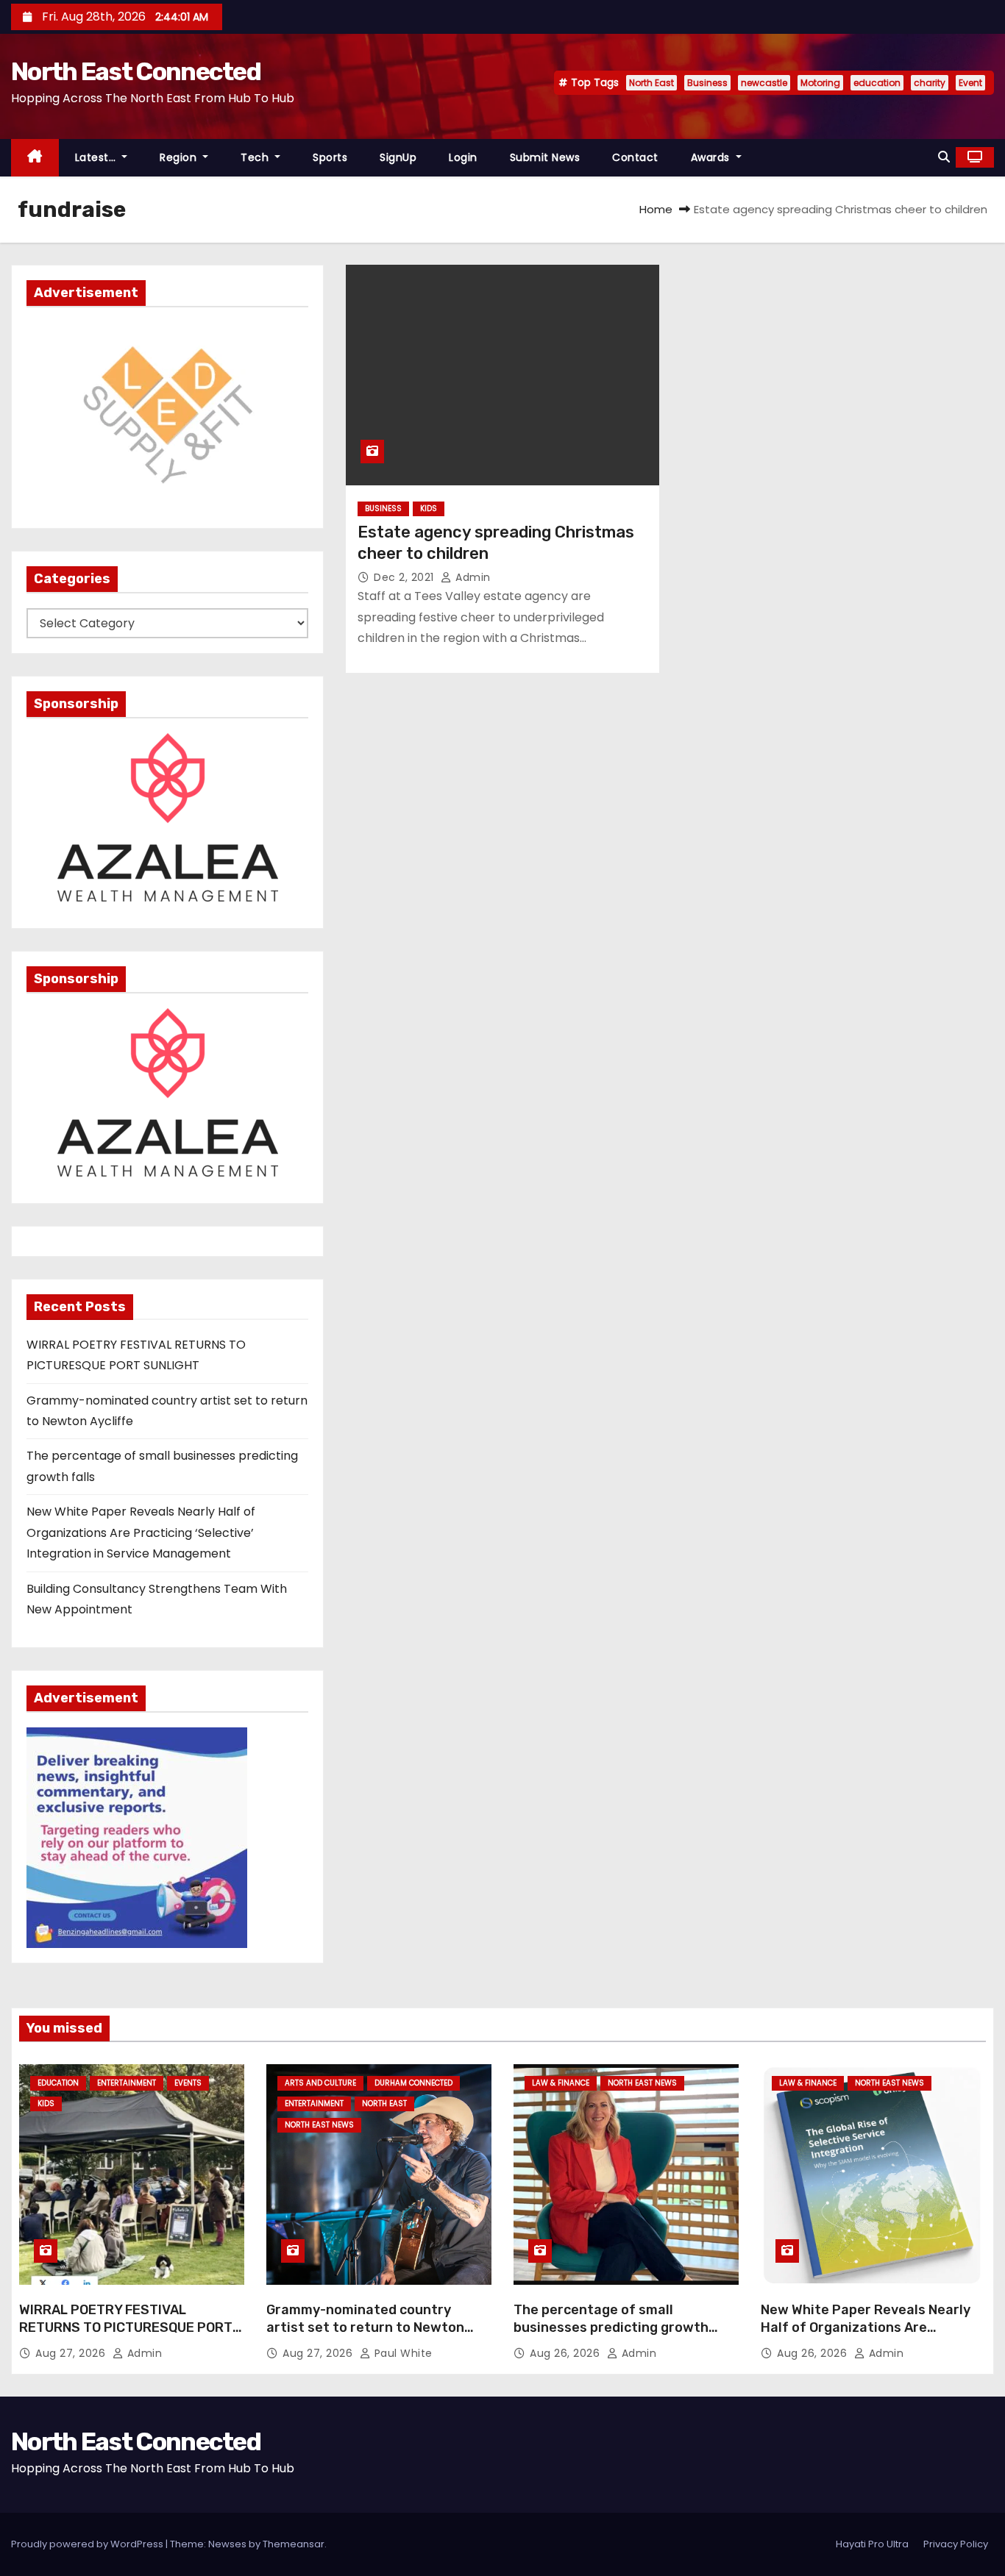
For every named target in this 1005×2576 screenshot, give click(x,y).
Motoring (820, 83)
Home (656, 209)
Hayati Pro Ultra (872, 2544)
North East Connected (136, 72)
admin (472, 577)
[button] (944, 157)
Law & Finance (561, 2083)
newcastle (764, 83)
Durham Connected (413, 2083)
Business (707, 83)
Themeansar (294, 2544)
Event (970, 83)
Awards (712, 157)
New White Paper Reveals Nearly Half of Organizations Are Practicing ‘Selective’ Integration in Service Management (141, 1533)
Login (463, 157)
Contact (635, 157)
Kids (429, 509)
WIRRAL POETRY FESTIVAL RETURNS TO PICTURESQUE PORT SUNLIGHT (126, 2327)
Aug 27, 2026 (72, 2353)
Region (180, 157)
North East (651, 83)
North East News (319, 2125)
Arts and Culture (320, 2083)
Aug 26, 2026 (567, 2353)
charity (930, 83)
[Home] (35, 158)
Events (188, 2083)
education (877, 83)
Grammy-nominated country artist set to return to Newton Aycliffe (365, 2327)
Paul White (402, 2353)
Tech (256, 157)
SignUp (398, 157)
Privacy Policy (956, 2544)
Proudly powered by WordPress (88, 2544)
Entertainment (127, 2083)
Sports (330, 157)
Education (58, 2083)
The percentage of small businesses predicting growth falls (611, 2327)
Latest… (97, 157)
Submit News (545, 157)
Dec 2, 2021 (405, 577)
